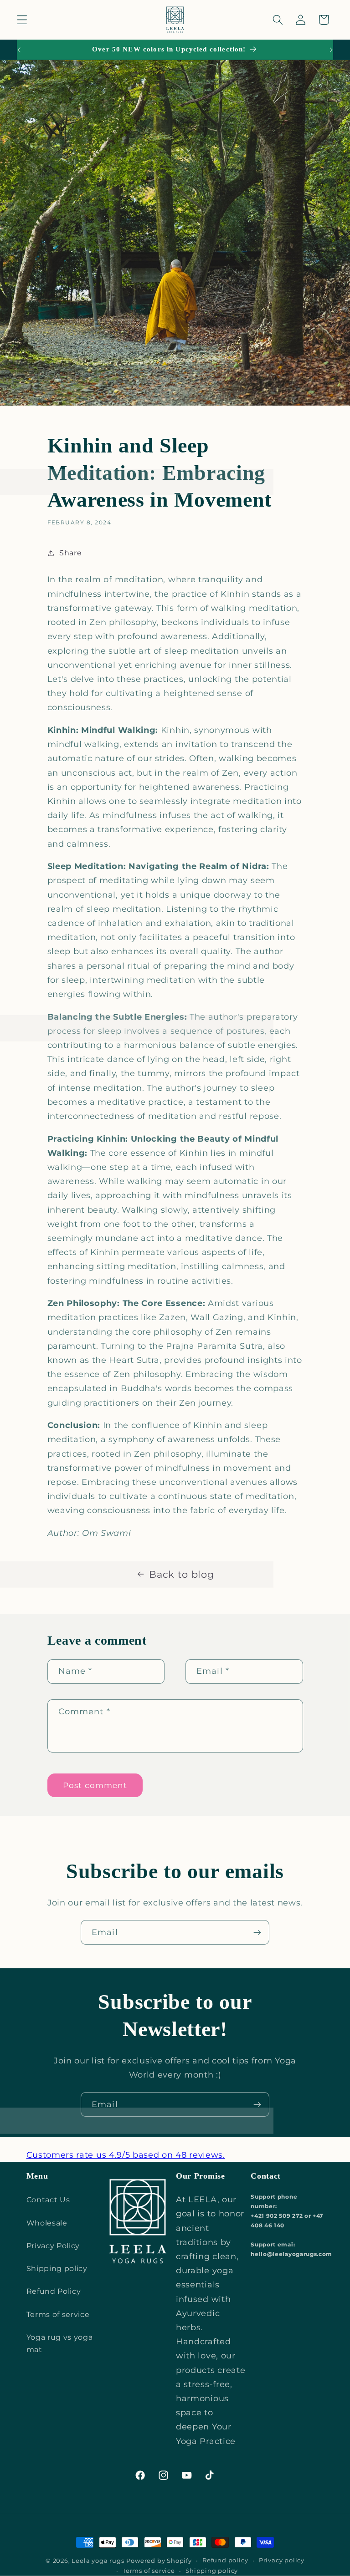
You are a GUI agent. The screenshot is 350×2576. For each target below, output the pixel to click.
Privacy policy (282, 2560)
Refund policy (225, 2560)
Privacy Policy (53, 2246)
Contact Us (48, 2200)
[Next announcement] (331, 50)
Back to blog (181, 1574)
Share (70, 553)
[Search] (278, 20)
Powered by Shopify (159, 2561)
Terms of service (58, 2314)
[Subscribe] (257, 1932)
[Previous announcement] (19, 50)
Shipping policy (57, 2268)
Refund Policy (54, 2291)
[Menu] (22, 20)
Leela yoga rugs (98, 2561)
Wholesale (47, 2223)
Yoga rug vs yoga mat (60, 2343)
